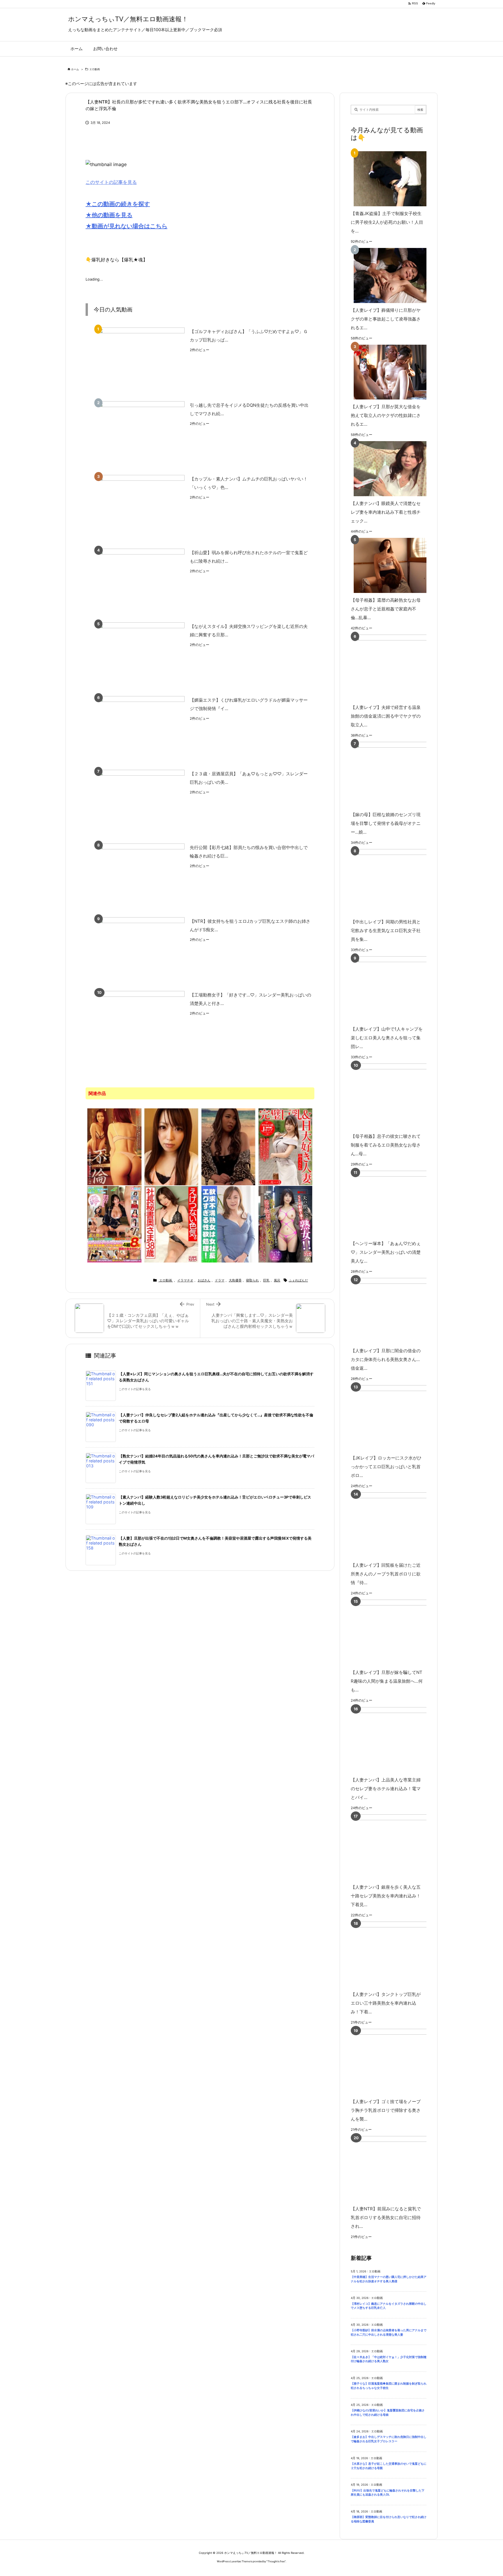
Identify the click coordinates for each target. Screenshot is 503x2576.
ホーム (75, 69)
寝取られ (252, 1280)
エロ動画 (95, 69)
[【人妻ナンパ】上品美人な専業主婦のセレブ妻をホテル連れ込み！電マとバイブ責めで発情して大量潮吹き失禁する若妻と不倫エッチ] (397, 1740)
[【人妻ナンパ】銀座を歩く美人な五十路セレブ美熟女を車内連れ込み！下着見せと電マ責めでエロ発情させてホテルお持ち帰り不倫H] (397, 1847)
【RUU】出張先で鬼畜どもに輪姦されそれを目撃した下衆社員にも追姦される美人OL (388, 2493)
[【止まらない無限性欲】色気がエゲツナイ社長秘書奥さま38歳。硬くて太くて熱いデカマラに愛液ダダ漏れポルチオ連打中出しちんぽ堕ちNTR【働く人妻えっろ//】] (171, 1224)
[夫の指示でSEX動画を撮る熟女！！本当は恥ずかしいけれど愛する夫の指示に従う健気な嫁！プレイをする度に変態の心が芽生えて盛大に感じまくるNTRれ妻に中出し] (286, 1224)
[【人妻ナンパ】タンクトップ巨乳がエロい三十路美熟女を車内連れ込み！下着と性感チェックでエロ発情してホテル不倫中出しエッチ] (397, 1954)
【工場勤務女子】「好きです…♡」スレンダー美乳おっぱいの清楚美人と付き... (250, 999)
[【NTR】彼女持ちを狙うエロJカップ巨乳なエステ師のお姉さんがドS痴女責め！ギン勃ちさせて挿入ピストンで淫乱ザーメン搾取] (141, 950)
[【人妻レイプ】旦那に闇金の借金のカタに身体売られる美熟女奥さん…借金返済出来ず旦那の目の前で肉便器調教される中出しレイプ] (397, 1311)
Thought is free (276, 2561)
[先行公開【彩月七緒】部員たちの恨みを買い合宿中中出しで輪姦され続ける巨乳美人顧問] (141, 876)
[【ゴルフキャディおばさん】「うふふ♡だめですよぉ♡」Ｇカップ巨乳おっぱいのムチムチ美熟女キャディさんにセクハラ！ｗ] (141, 360)
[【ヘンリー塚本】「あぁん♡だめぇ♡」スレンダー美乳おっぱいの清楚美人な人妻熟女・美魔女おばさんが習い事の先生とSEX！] (397, 1204)
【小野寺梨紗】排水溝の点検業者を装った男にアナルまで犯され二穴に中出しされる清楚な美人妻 (389, 2332)
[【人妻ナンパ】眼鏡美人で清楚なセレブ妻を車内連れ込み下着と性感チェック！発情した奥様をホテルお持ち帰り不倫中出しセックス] (387, 469)
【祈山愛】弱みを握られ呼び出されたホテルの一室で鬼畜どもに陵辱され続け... (249, 557)
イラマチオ (185, 1280)
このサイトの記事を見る (111, 182)
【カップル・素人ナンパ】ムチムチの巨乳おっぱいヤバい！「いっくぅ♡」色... (249, 483)
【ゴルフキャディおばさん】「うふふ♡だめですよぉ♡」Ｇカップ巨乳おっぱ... (249, 336)
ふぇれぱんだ (298, 1280)
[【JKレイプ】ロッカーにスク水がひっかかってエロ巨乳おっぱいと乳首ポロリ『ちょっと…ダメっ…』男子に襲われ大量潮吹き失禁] (397, 1418)
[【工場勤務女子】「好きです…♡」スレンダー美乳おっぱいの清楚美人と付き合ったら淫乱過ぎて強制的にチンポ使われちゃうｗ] (141, 1024)
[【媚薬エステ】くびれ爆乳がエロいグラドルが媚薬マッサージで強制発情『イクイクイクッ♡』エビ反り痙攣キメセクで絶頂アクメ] (141, 729)
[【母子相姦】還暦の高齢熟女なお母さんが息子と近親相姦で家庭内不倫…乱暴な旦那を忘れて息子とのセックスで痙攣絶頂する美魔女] (387, 565)
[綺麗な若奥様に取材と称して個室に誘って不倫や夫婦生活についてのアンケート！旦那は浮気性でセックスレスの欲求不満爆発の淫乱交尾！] (171, 1146)
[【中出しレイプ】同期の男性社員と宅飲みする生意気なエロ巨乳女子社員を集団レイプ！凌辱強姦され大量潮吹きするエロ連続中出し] (397, 882)
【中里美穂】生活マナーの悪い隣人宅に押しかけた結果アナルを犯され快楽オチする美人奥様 (389, 2279)
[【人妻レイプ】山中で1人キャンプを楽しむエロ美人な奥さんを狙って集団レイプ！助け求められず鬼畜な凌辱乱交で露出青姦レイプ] (397, 989)
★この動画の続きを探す (118, 204)
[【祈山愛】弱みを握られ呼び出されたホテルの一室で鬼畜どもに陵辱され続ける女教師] (141, 581)
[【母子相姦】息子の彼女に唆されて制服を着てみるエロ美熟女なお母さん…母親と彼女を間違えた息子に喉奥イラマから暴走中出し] (397, 1096)
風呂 (277, 1280)
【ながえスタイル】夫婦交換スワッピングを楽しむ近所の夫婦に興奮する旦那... (249, 631)
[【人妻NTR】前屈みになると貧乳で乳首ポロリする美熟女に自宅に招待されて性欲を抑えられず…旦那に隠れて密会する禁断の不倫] (397, 2169)
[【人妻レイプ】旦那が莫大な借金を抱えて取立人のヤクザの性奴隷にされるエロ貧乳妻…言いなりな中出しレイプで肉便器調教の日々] (387, 372)
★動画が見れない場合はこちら (126, 226)
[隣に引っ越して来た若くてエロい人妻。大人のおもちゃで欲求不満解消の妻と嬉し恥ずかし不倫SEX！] (229, 1146)
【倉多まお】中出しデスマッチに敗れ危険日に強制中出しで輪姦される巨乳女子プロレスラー (389, 2439)
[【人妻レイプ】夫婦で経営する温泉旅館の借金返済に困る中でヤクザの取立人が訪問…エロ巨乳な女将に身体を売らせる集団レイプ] (397, 667)
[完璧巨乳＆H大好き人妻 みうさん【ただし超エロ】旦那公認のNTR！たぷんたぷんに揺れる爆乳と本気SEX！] (286, 1146)
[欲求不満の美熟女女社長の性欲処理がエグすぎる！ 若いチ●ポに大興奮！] (229, 1224)
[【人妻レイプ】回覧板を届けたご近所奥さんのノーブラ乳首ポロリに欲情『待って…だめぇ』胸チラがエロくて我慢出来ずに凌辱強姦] (397, 1525)
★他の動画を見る (109, 215)
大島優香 (235, 1280)
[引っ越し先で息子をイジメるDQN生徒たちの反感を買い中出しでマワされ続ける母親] (141, 434)
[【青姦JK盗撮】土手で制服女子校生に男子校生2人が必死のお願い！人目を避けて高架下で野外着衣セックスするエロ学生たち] (387, 179)
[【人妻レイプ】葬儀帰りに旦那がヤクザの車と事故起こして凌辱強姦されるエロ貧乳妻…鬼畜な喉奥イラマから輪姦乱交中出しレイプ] (387, 275)
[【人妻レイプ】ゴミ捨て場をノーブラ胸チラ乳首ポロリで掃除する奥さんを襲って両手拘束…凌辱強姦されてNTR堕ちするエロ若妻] (397, 2062)
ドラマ (220, 1280)
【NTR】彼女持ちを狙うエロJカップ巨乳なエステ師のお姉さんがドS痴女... (250, 925)
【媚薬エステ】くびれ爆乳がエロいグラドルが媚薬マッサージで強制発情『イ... (249, 704)
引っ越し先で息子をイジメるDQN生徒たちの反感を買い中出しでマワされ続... (249, 409)
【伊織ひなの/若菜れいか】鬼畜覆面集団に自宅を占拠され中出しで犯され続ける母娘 (388, 2413)
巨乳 (266, 1280)
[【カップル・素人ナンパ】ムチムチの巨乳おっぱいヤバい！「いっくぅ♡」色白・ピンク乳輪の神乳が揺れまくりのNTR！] (141, 508)
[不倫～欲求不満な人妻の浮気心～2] (114, 1146)
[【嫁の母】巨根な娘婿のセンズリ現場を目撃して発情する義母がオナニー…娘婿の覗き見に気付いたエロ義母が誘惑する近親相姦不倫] (397, 775)
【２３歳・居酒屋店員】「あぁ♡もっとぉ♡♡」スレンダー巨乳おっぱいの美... (249, 778)
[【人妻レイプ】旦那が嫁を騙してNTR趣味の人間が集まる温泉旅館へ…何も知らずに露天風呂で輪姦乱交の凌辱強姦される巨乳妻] (397, 1632)
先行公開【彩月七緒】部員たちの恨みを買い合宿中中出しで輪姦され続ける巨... (249, 852)
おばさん (204, 1280)
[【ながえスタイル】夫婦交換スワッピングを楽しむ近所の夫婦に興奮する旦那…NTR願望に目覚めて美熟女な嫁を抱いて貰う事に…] (141, 655)
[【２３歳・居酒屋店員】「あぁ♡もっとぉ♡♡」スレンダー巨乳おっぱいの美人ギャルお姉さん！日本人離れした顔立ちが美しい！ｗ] (141, 803)
